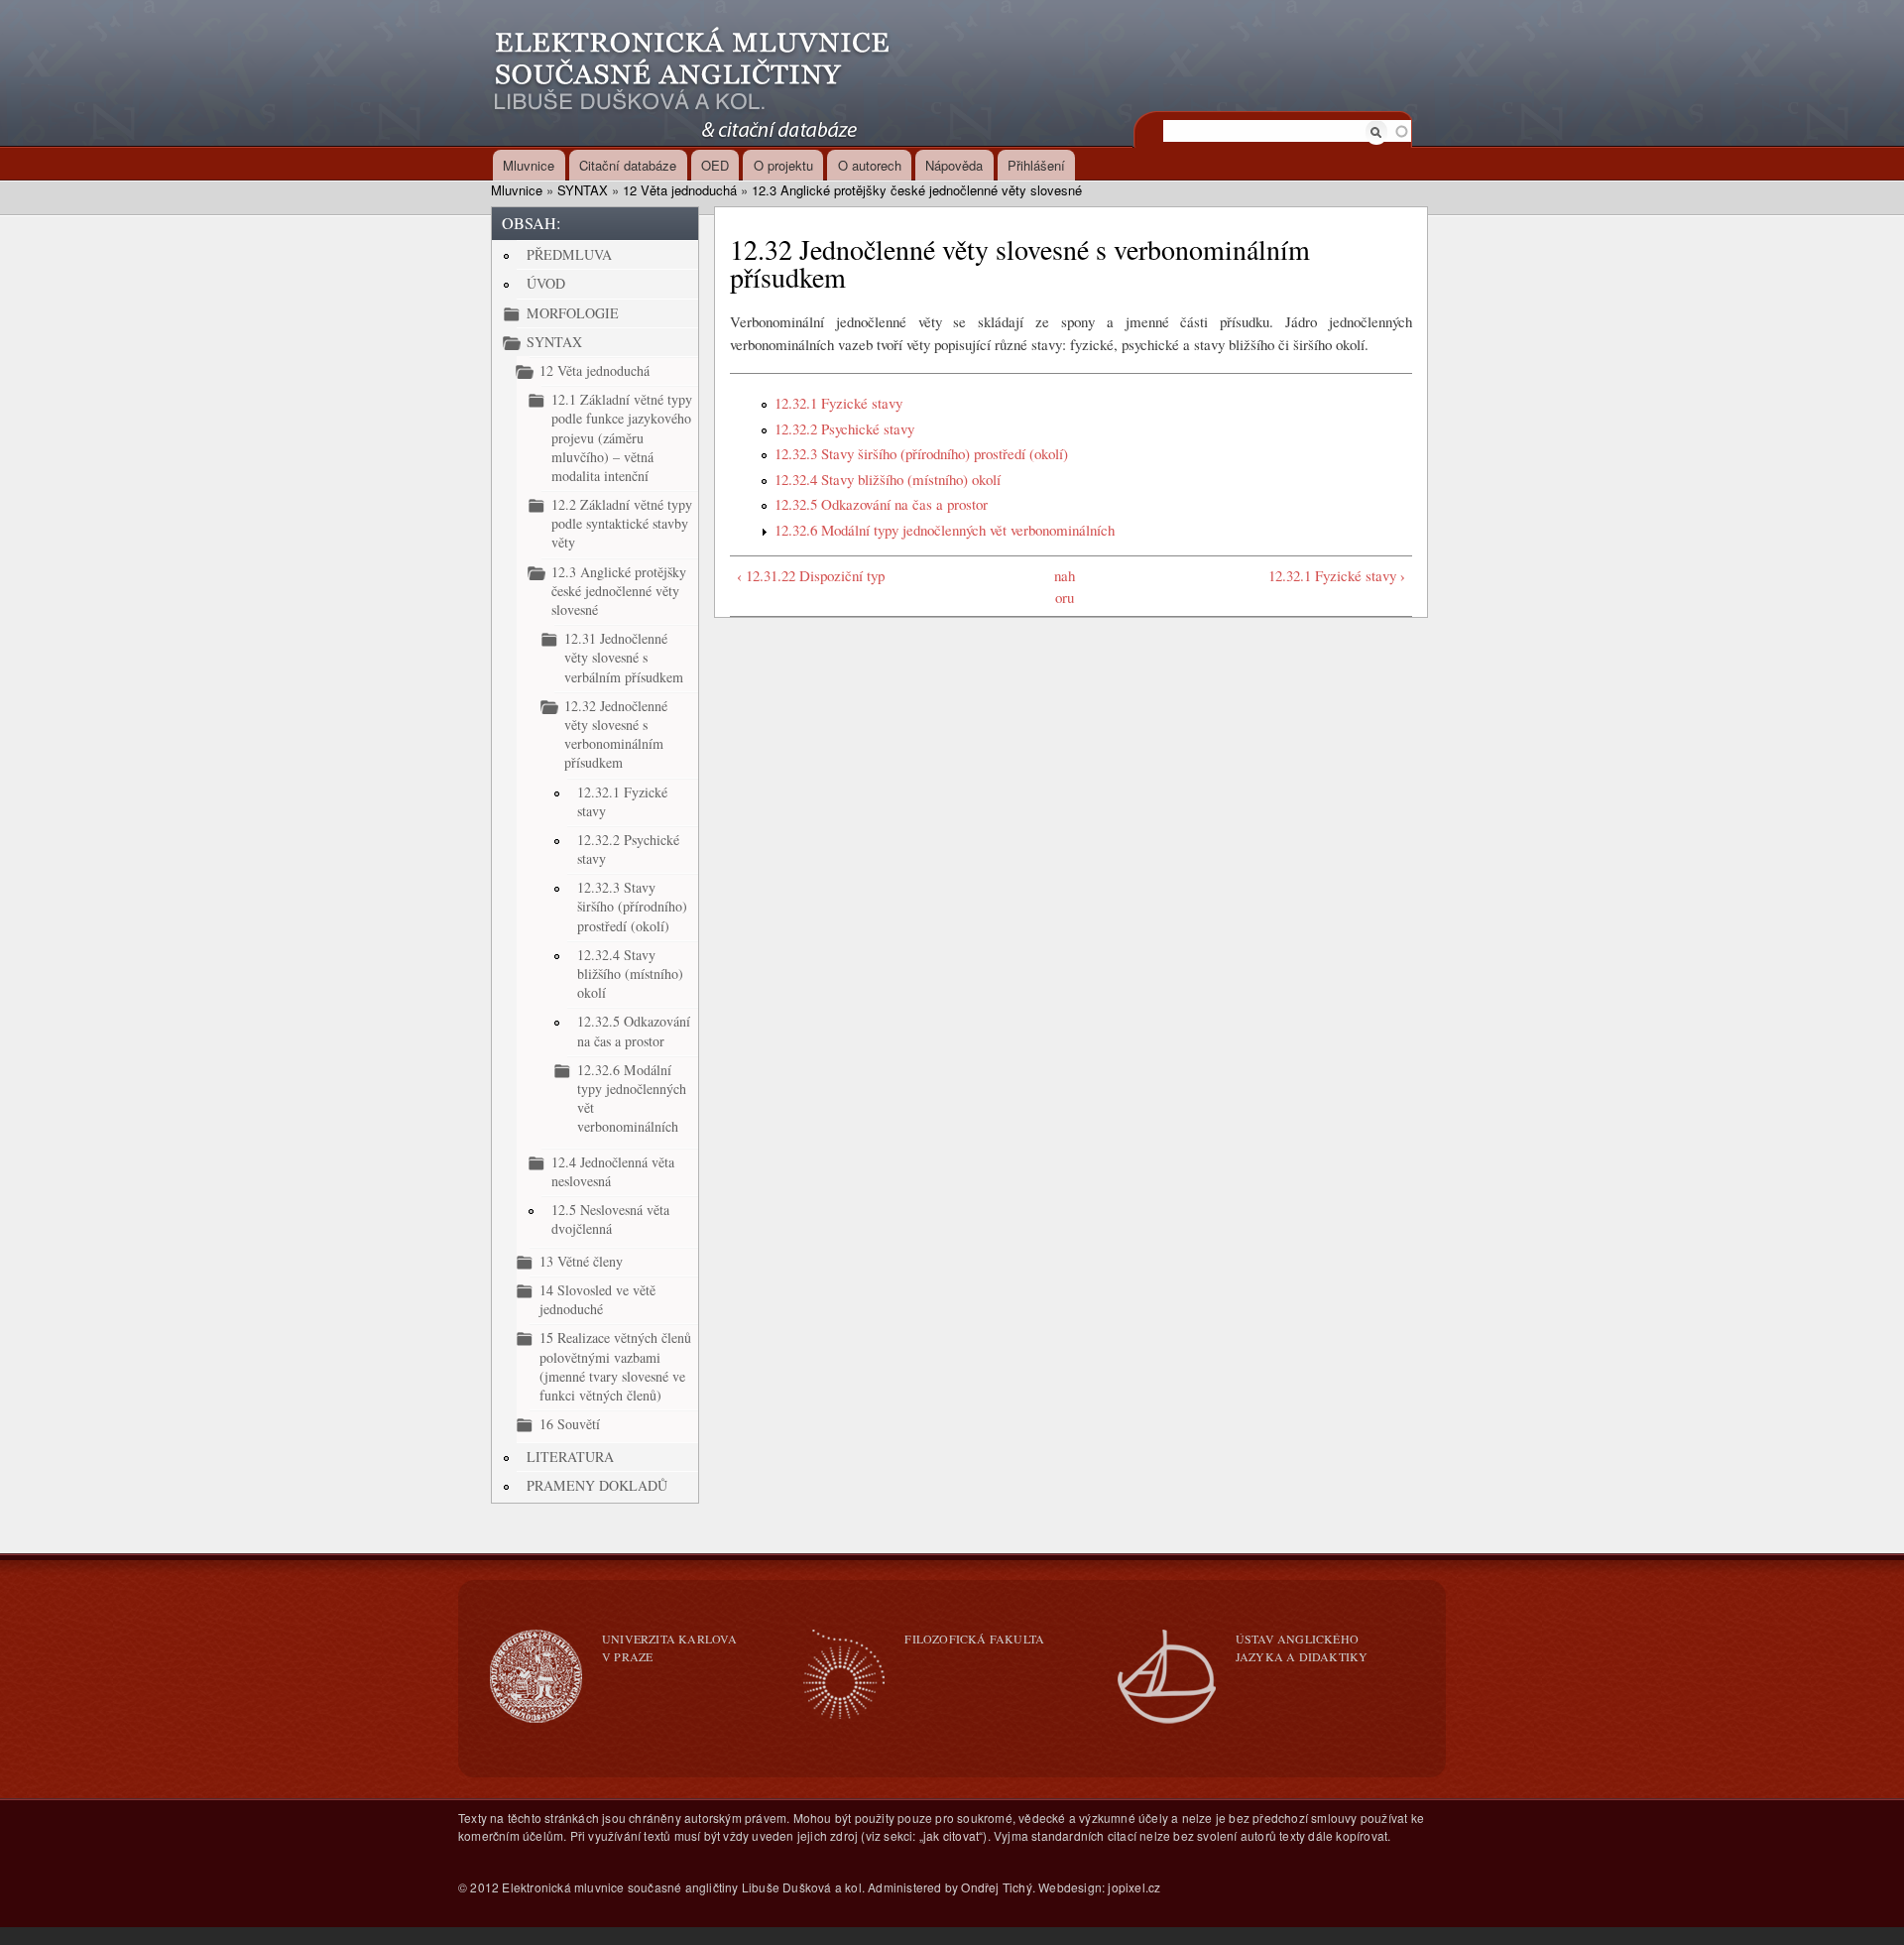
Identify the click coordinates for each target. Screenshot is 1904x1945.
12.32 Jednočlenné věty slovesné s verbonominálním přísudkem (616, 734)
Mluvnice (529, 165)
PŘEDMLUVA (569, 254)
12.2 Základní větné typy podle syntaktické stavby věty (622, 523)
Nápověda (954, 165)
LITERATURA (570, 1457)
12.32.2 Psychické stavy (628, 849)
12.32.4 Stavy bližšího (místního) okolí (630, 973)
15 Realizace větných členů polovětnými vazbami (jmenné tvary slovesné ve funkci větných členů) (615, 1366)
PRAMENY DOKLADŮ (597, 1485)
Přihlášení (1036, 165)
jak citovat (951, 1835)
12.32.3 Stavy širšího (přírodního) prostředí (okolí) (632, 906)
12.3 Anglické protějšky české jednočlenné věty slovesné (917, 190)
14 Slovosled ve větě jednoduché (597, 1299)
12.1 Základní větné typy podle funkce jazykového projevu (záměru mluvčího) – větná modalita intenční (622, 437)
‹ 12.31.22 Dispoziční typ (811, 575)
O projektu (783, 165)
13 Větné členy (581, 1261)
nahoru (1065, 587)
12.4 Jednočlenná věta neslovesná (613, 1171)
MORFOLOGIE (573, 313)
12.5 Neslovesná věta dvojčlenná (610, 1219)
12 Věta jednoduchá (680, 190)
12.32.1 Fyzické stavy (622, 801)
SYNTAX (583, 190)
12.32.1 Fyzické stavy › (1337, 575)
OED (715, 165)
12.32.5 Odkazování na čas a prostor (634, 1031)
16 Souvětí (570, 1424)
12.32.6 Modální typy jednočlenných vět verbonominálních (632, 1098)
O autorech (870, 165)
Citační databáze (628, 165)
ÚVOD (546, 283)
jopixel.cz (1134, 1887)
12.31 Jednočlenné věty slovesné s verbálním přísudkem (624, 657)
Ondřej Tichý (996, 1887)
